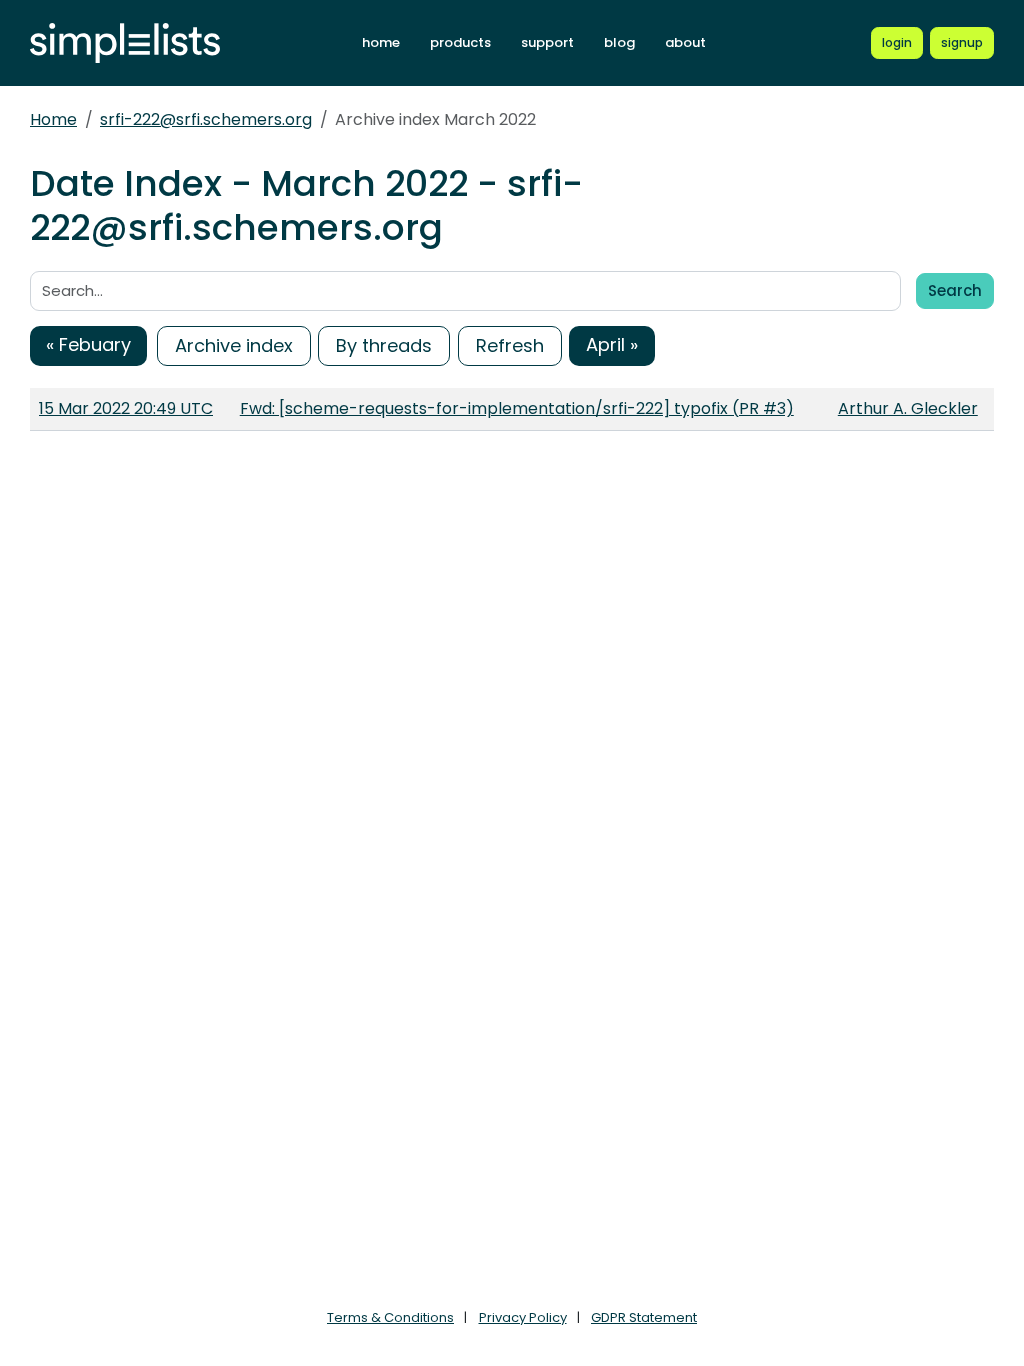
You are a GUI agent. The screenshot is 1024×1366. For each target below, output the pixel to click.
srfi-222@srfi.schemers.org (206, 119)
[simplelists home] (125, 43)
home (381, 42)
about (685, 42)
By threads (384, 345)
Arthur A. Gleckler (908, 408)
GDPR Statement (644, 1317)
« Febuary (88, 344)
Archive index (234, 345)
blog (619, 42)
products (460, 42)
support (547, 42)
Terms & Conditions (390, 1317)
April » (612, 344)
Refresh (510, 345)
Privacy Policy (523, 1317)
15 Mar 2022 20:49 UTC (126, 408)
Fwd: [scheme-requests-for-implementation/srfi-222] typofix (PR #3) (517, 408)
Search (955, 290)
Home (53, 119)
